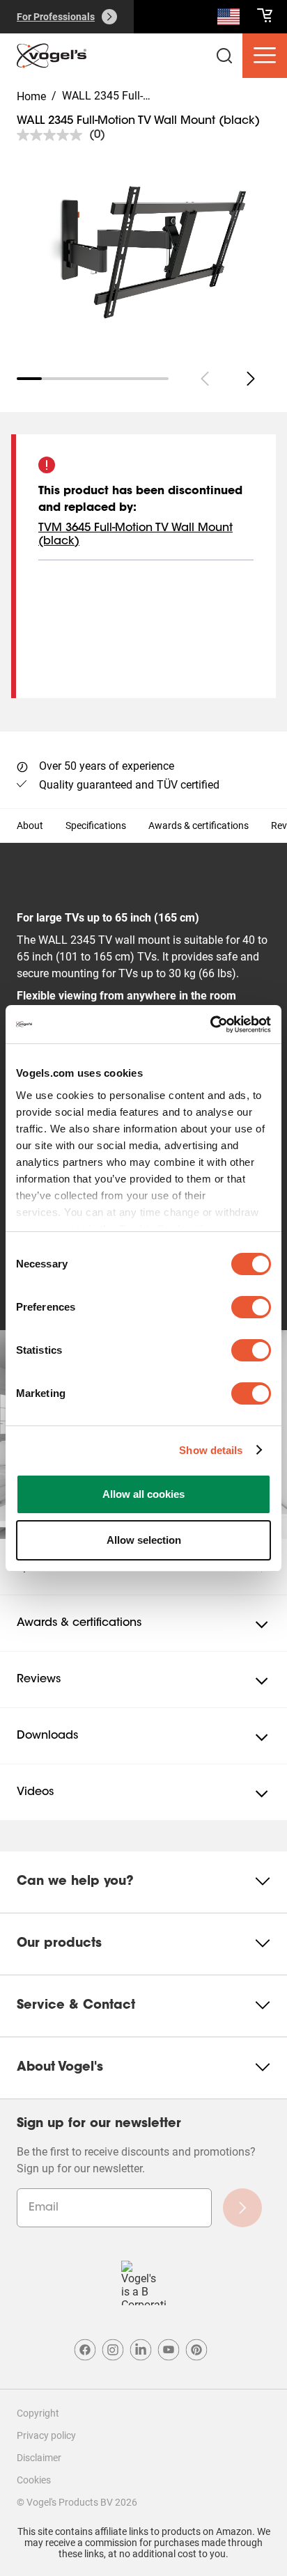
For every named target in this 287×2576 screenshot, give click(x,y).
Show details (211, 1450)
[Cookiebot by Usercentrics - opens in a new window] (210, 1025)
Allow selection (144, 1540)
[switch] (251, 1307)
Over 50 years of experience (107, 766)
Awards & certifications (199, 825)
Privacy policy (46, 2435)
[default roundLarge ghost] (251, 379)
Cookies (34, 2480)
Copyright (38, 2413)
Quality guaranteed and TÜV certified (129, 785)
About (30, 825)
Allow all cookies (143, 1494)
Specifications (96, 825)
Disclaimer (39, 2458)
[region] (143, 251)
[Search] (228, 19)
